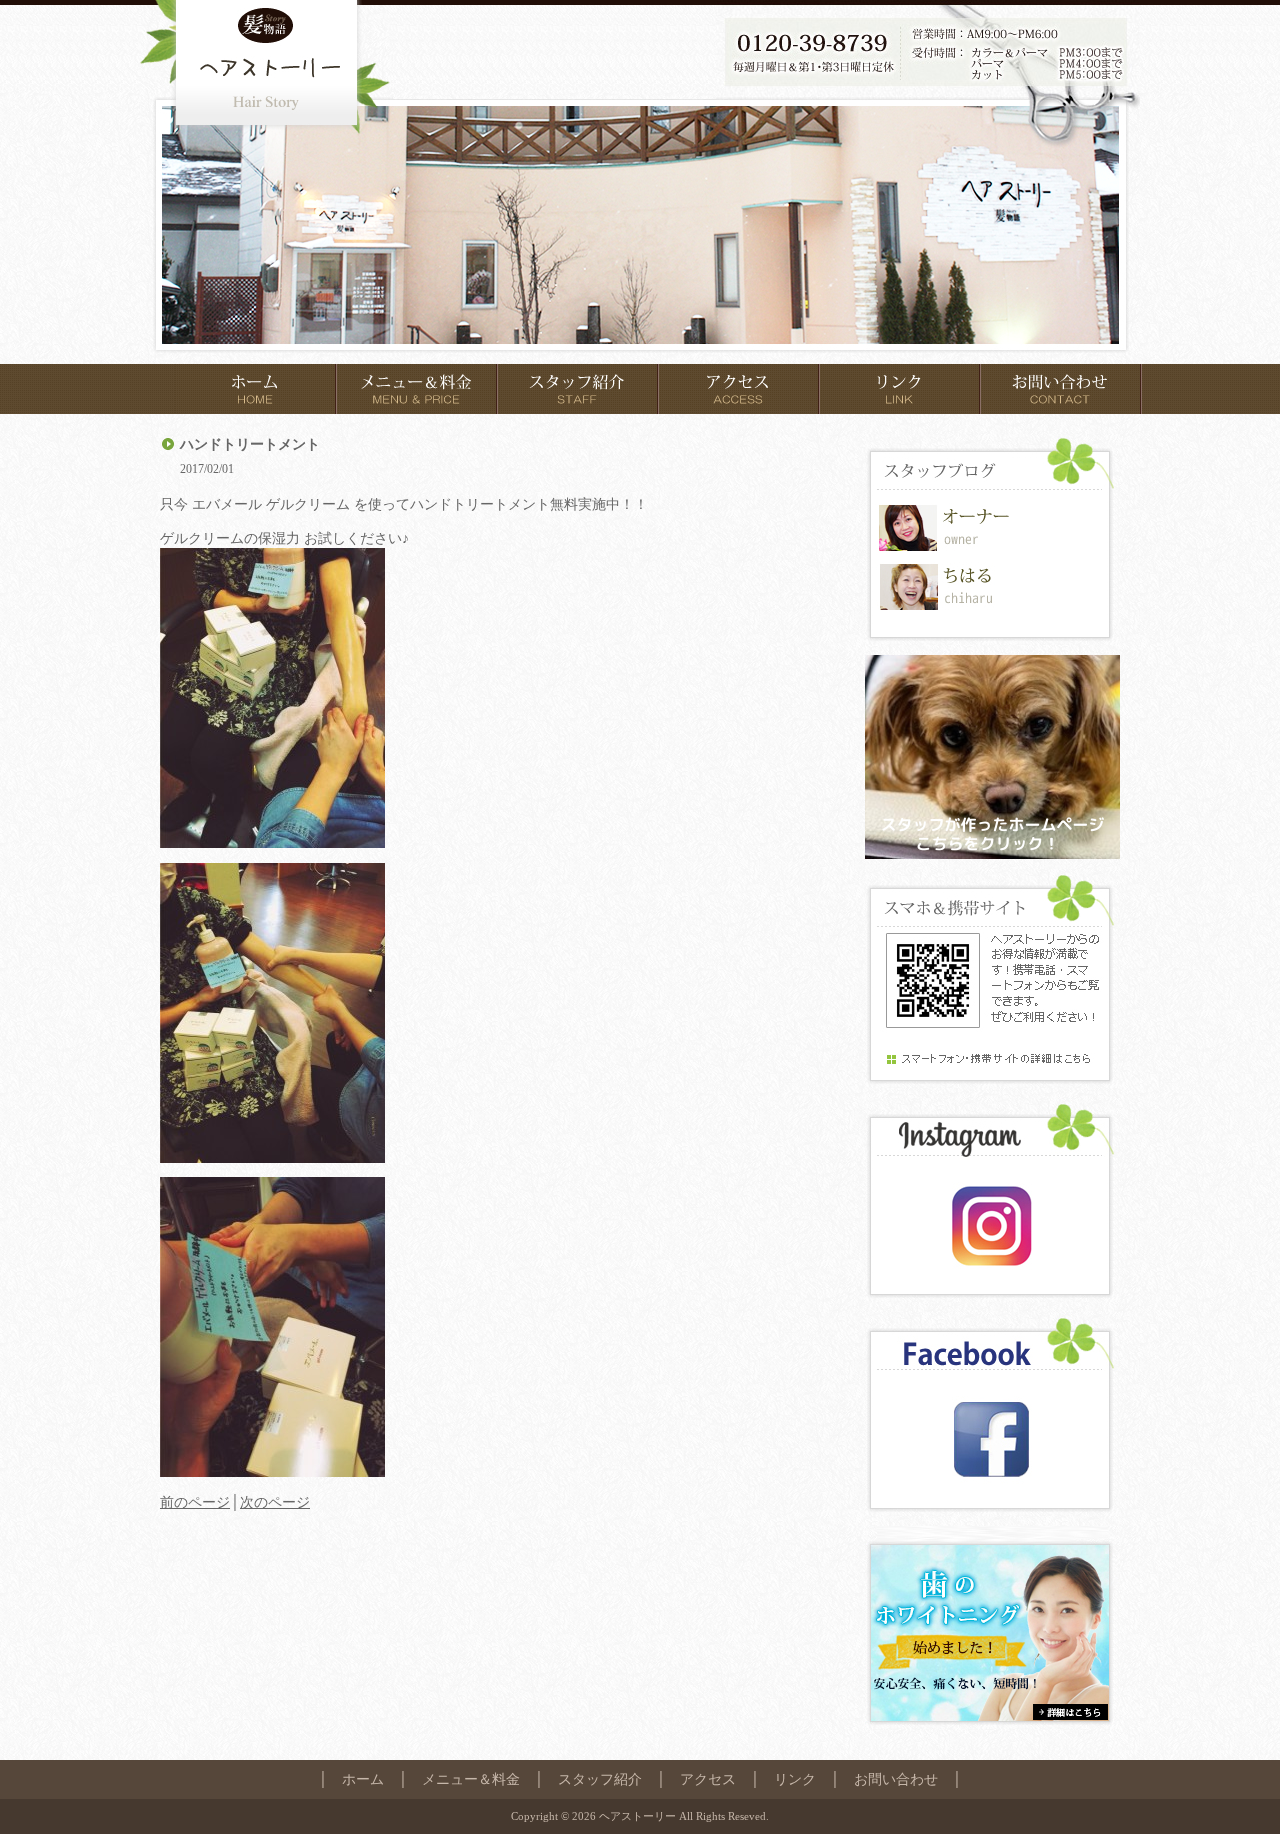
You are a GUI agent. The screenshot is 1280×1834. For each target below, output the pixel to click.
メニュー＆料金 (471, 1779)
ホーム (363, 1779)
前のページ (195, 1502)
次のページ (275, 1502)
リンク (795, 1779)
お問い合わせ (896, 1779)
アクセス (708, 1779)
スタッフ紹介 (600, 1779)
